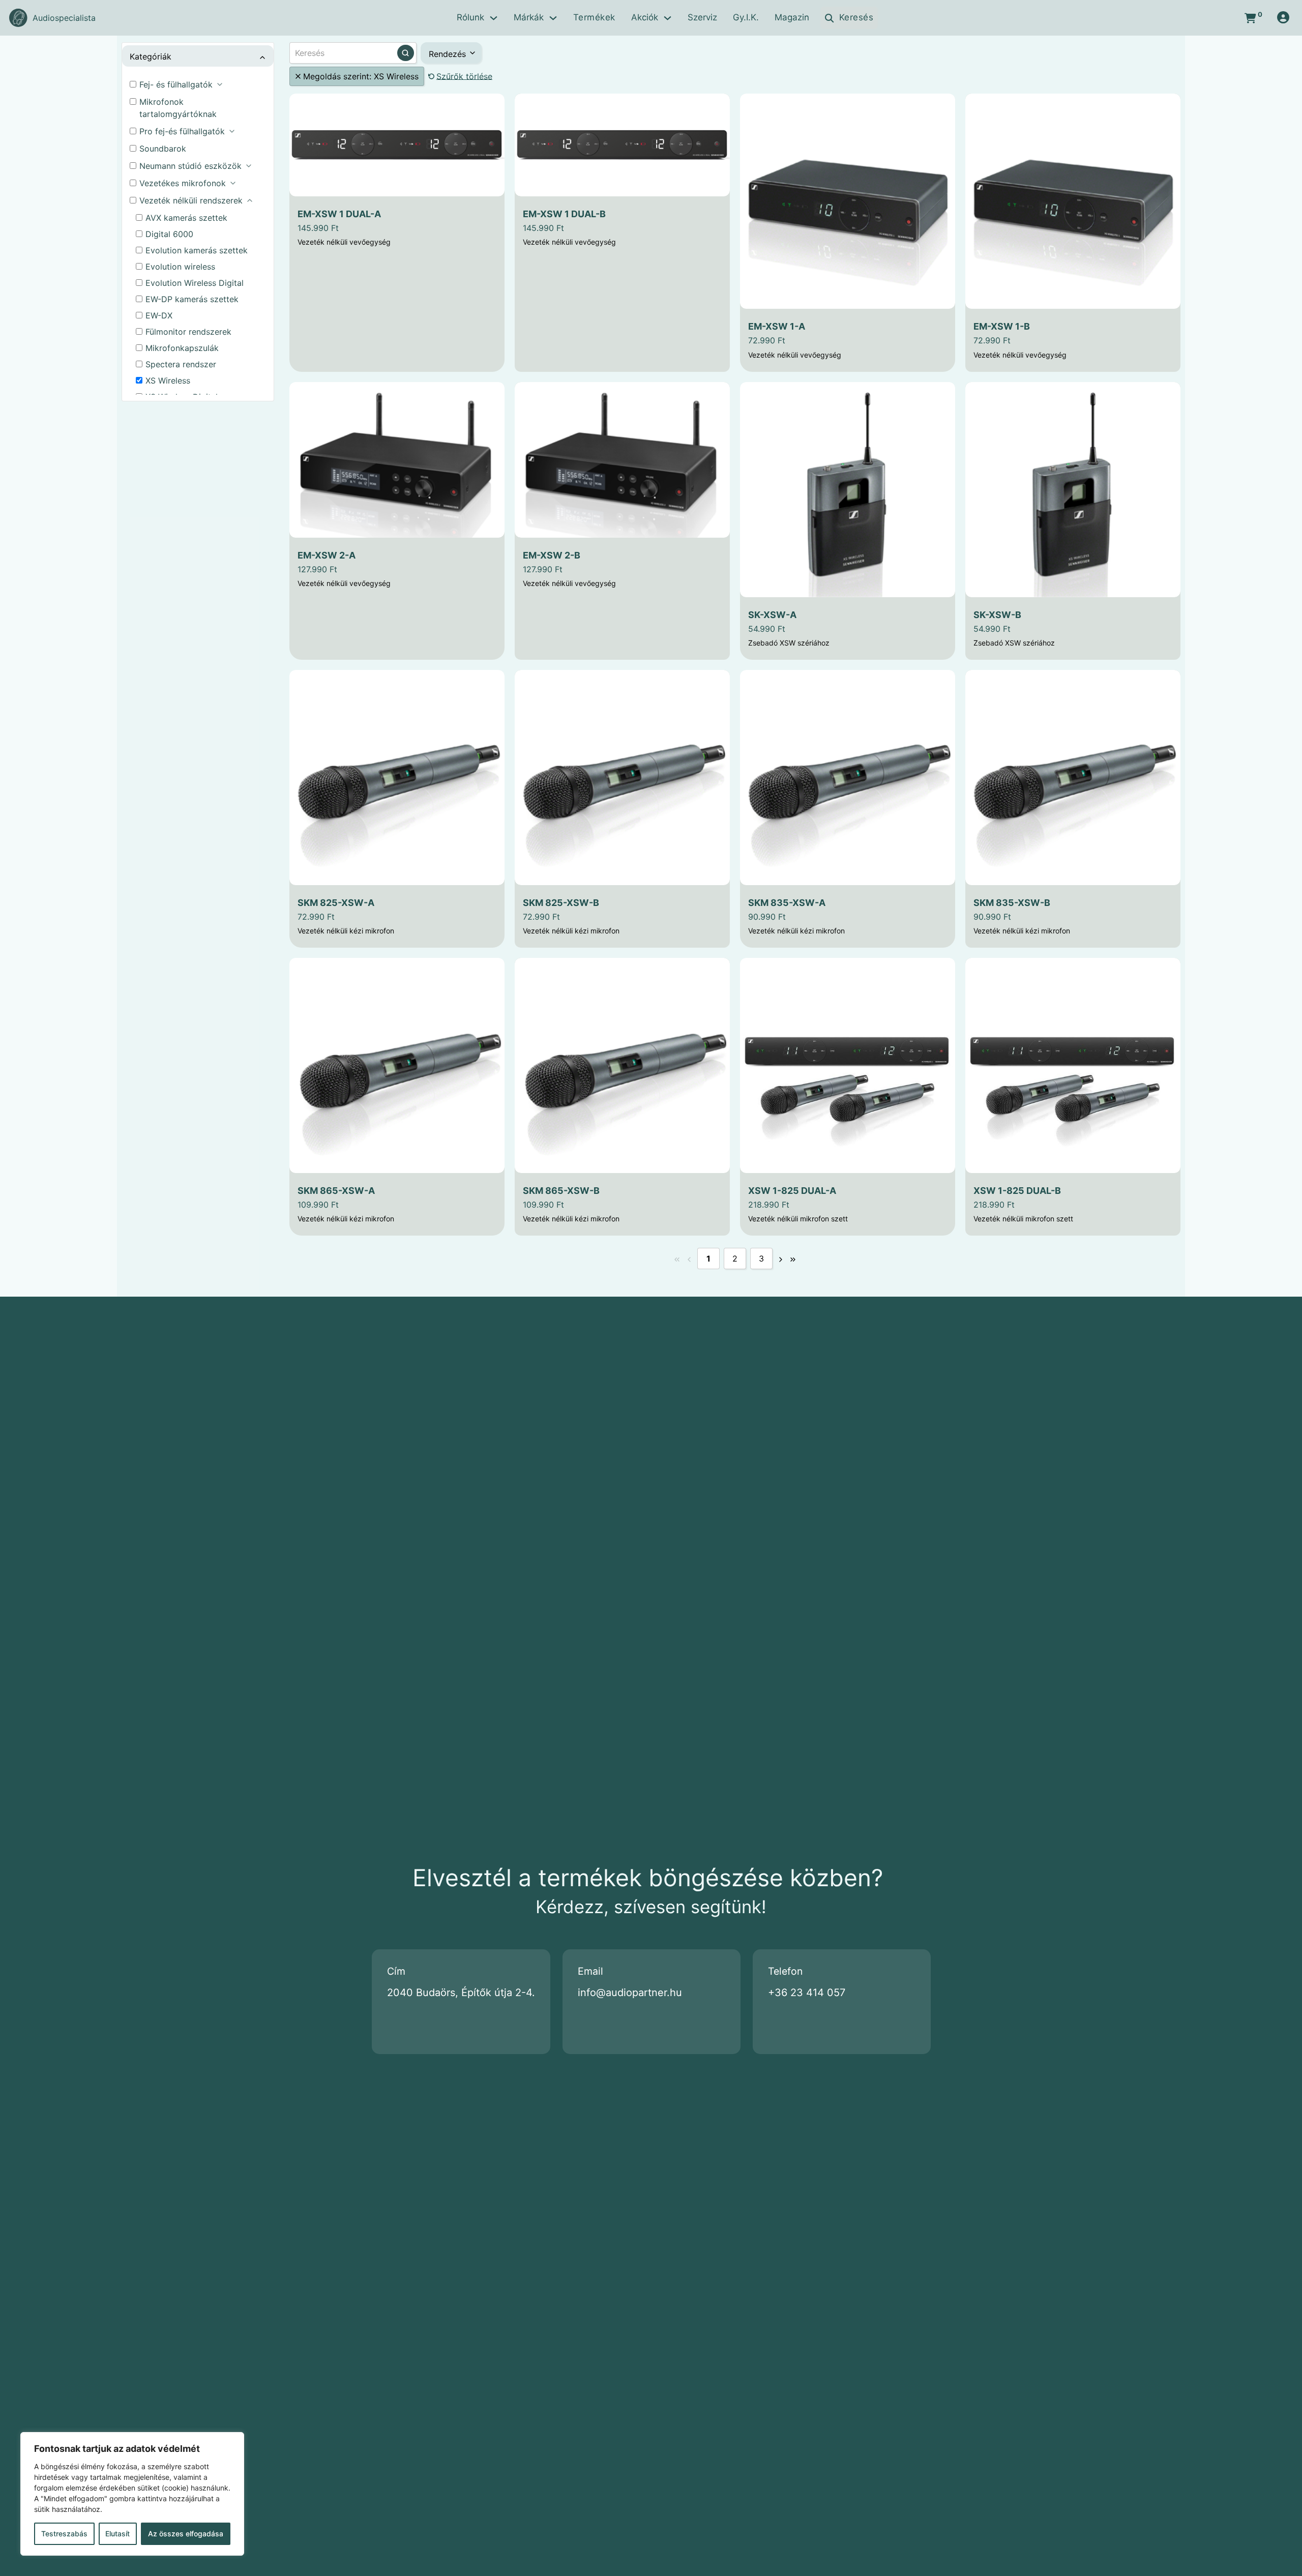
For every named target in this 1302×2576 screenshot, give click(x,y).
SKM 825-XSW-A (336, 903)
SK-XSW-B (997, 615)
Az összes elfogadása (186, 2534)
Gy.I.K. (746, 17)
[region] (132, 2494)
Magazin (792, 17)
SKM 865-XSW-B (561, 1191)
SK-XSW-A (772, 615)
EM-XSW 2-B (552, 555)
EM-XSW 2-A (327, 555)
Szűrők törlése (464, 76)
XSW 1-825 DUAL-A (792, 1191)
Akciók (645, 17)
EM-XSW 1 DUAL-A (339, 214)
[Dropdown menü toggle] (494, 18)
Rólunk (470, 17)
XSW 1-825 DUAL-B (1017, 1191)
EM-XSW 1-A (777, 326)
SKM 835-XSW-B (1012, 903)
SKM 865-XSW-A (336, 1191)
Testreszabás (64, 2534)
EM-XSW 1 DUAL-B (564, 214)
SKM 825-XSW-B (561, 903)
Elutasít (117, 2534)
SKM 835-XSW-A (787, 903)
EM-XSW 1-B (1002, 326)
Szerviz (702, 17)
